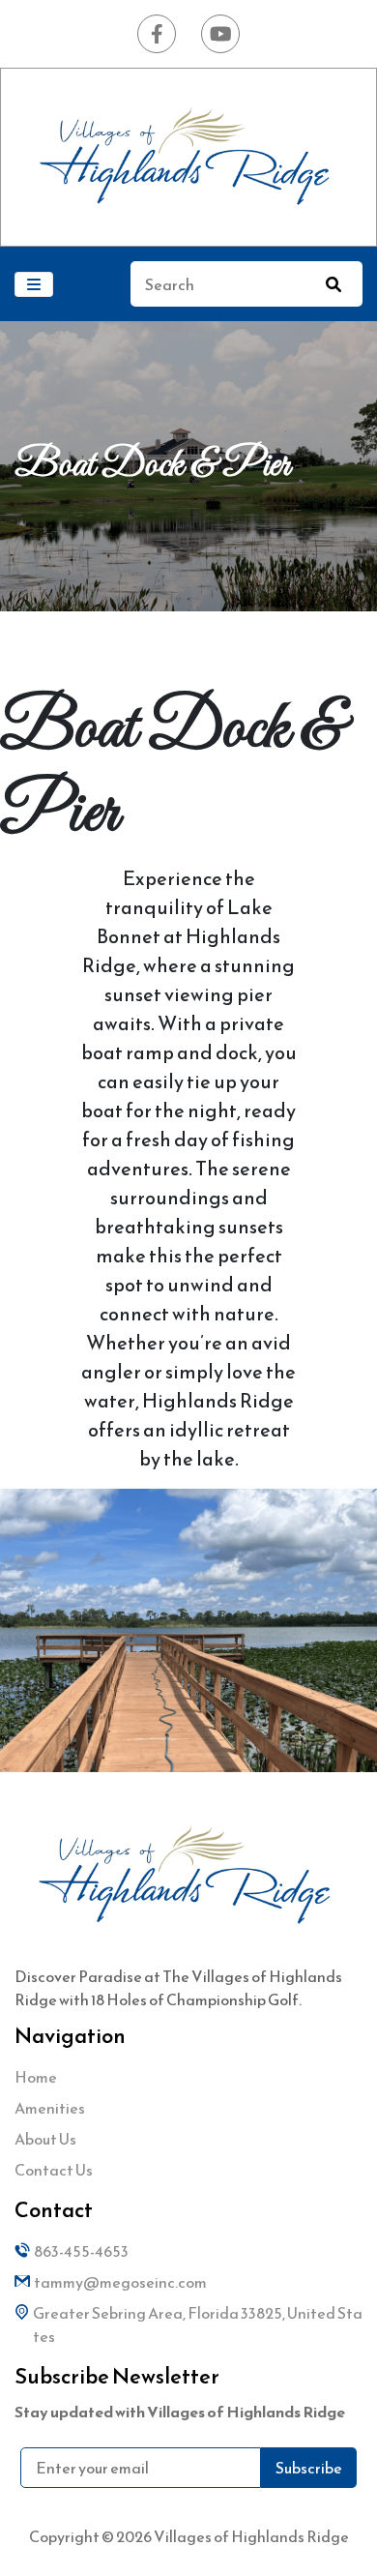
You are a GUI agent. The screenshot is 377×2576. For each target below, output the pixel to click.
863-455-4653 (81, 2251)
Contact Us (54, 2170)
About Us (45, 2139)
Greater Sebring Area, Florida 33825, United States (198, 2324)
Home (36, 2077)
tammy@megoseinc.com (120, 2282)
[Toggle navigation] (34, 284)
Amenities (50, 2108)
